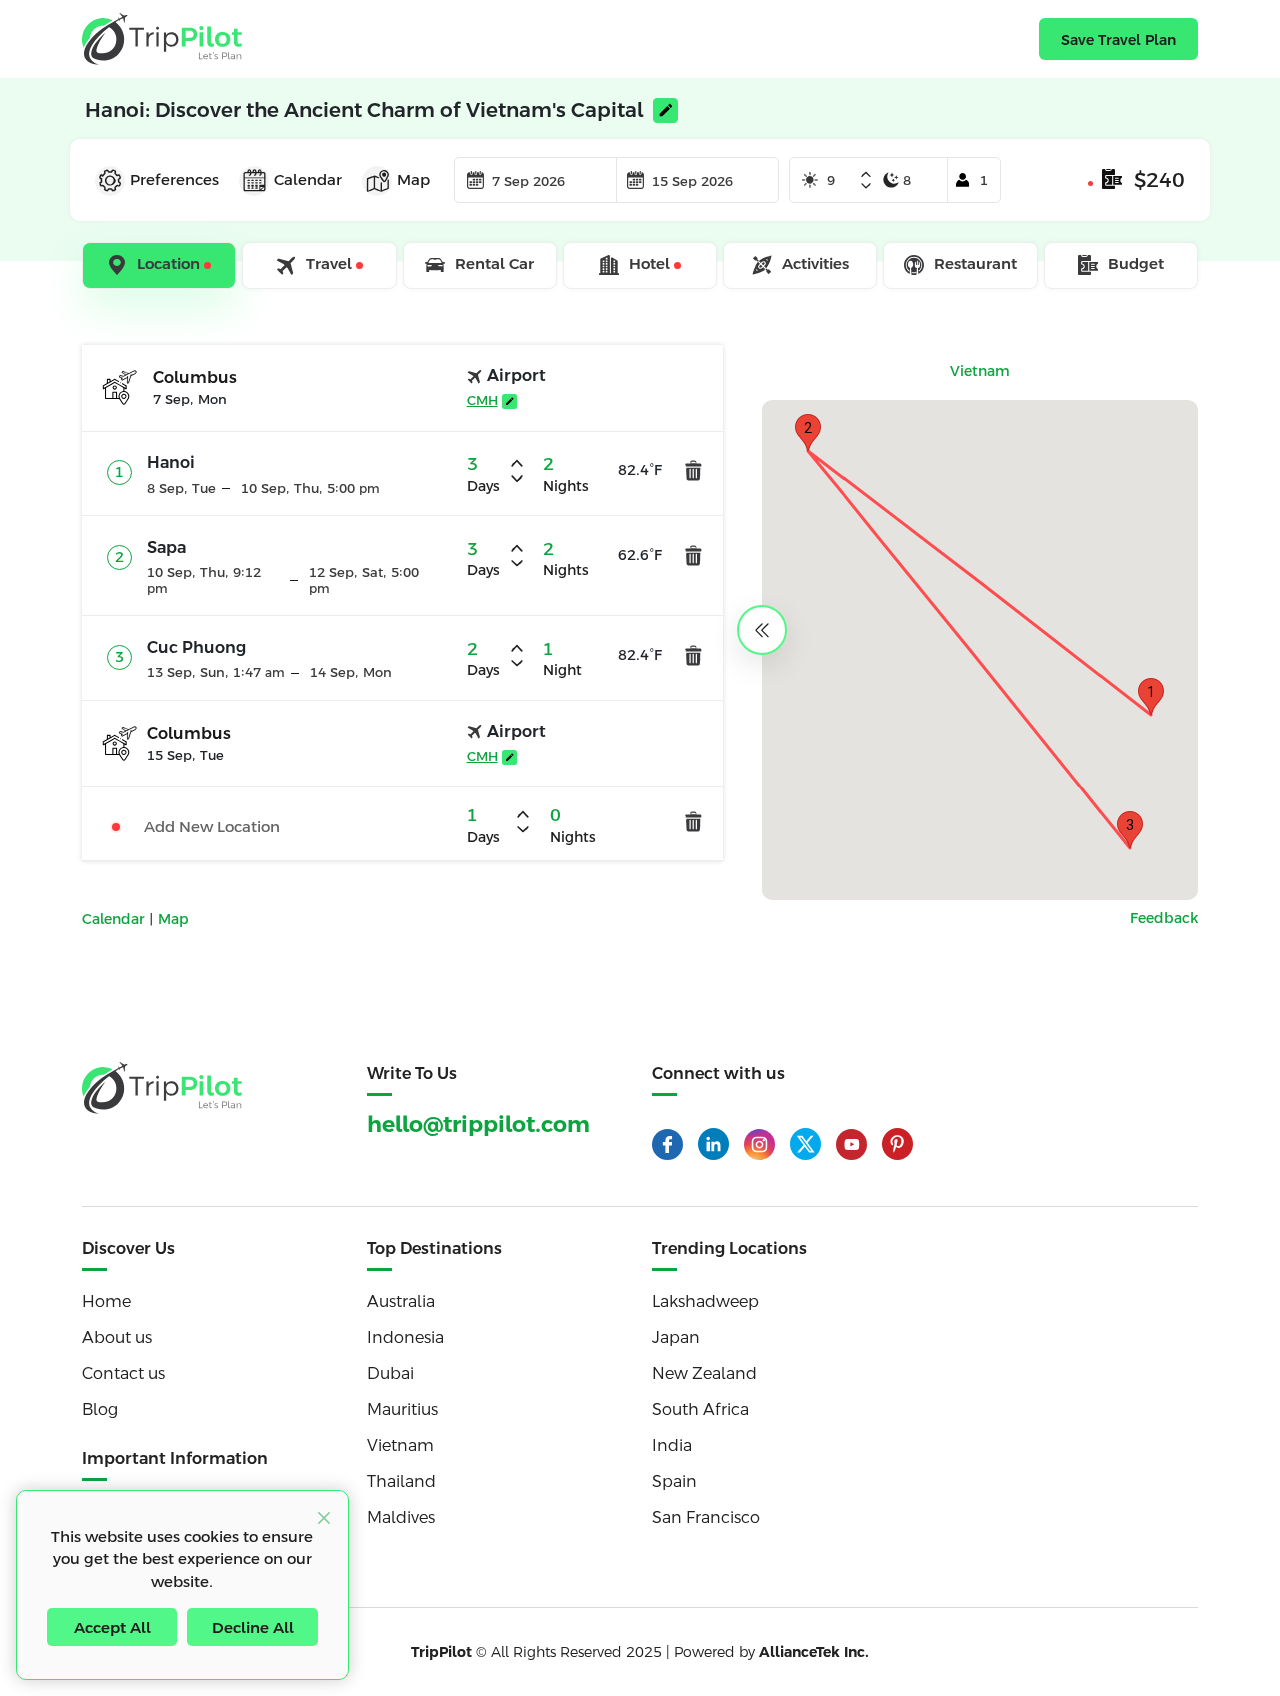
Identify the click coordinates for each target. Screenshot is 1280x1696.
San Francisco (706, 1517)
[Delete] (693, 470)
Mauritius (402, 1409)
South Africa (700, 1409)
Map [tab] (413, 179)
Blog (100, 1409)
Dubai (390, 1373)
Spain (674, 1481)
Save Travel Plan (1118, 40)
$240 (1159, 180)
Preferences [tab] (174, 179)
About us (117, 1337)
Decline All (253, 1627)
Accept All (112, 1627)
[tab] (160, 266)
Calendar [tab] (308, 179)
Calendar (115, 919)
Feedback (1164, 918)
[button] (1151, 696)
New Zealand (704, 1373)
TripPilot (441, 1652)
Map (173, 919)
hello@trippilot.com (478, 1124)
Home (106, 1301)
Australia (401, 1301)
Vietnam (400, 1445)
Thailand (401, 1481)
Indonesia (405, 1337)
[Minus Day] (866, 186)
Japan (676, 1337)
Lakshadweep (705, 1301)
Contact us (123, 1373)
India (672, 1445)
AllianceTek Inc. (814, 1652)
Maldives (401, 1517)
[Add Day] (866, 176)
